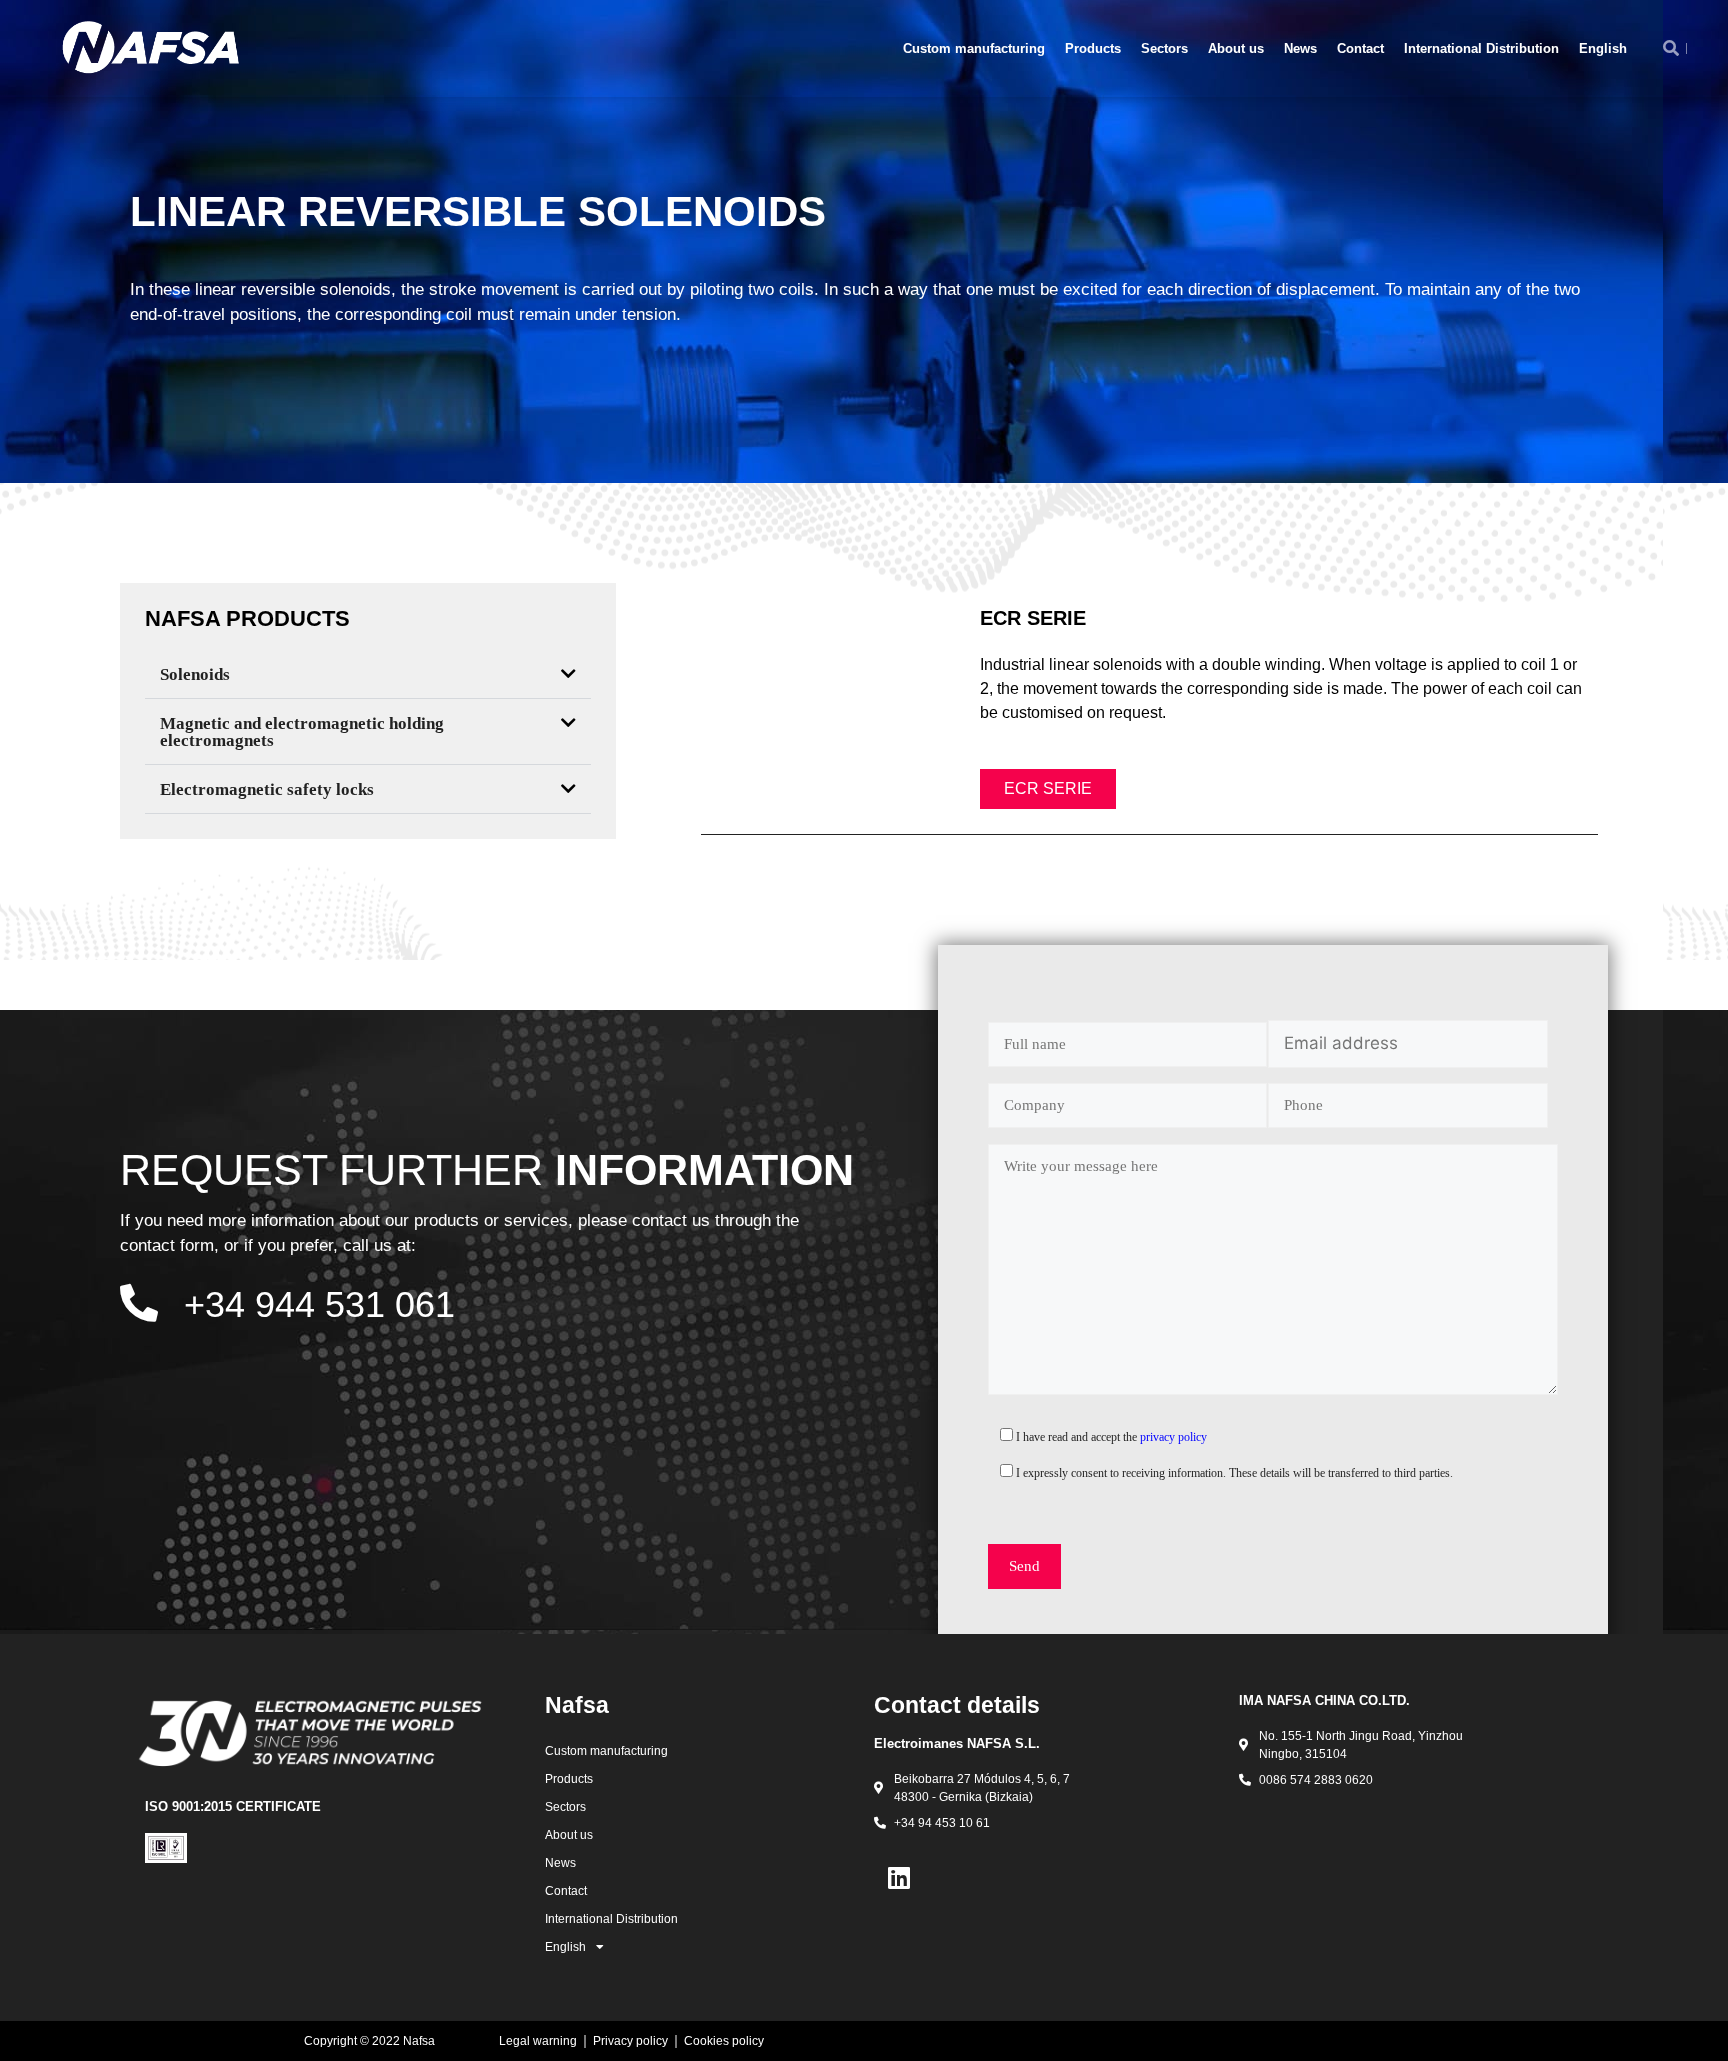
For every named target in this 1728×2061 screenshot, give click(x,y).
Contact (1360, 48)
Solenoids (195, 674)
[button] (368, 674)
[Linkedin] (899, 1877)
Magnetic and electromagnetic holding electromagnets (302, 732)
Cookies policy (724, 2041)
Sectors (1164, 48)
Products (1093, 48)
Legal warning (538, 2041)
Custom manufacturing (974, 48)
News (1300, 48)
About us (1236, 48)
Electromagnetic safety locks (267, 789)
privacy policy (1173, 1437)
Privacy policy (630, 2041)
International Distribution (1481, 48)
